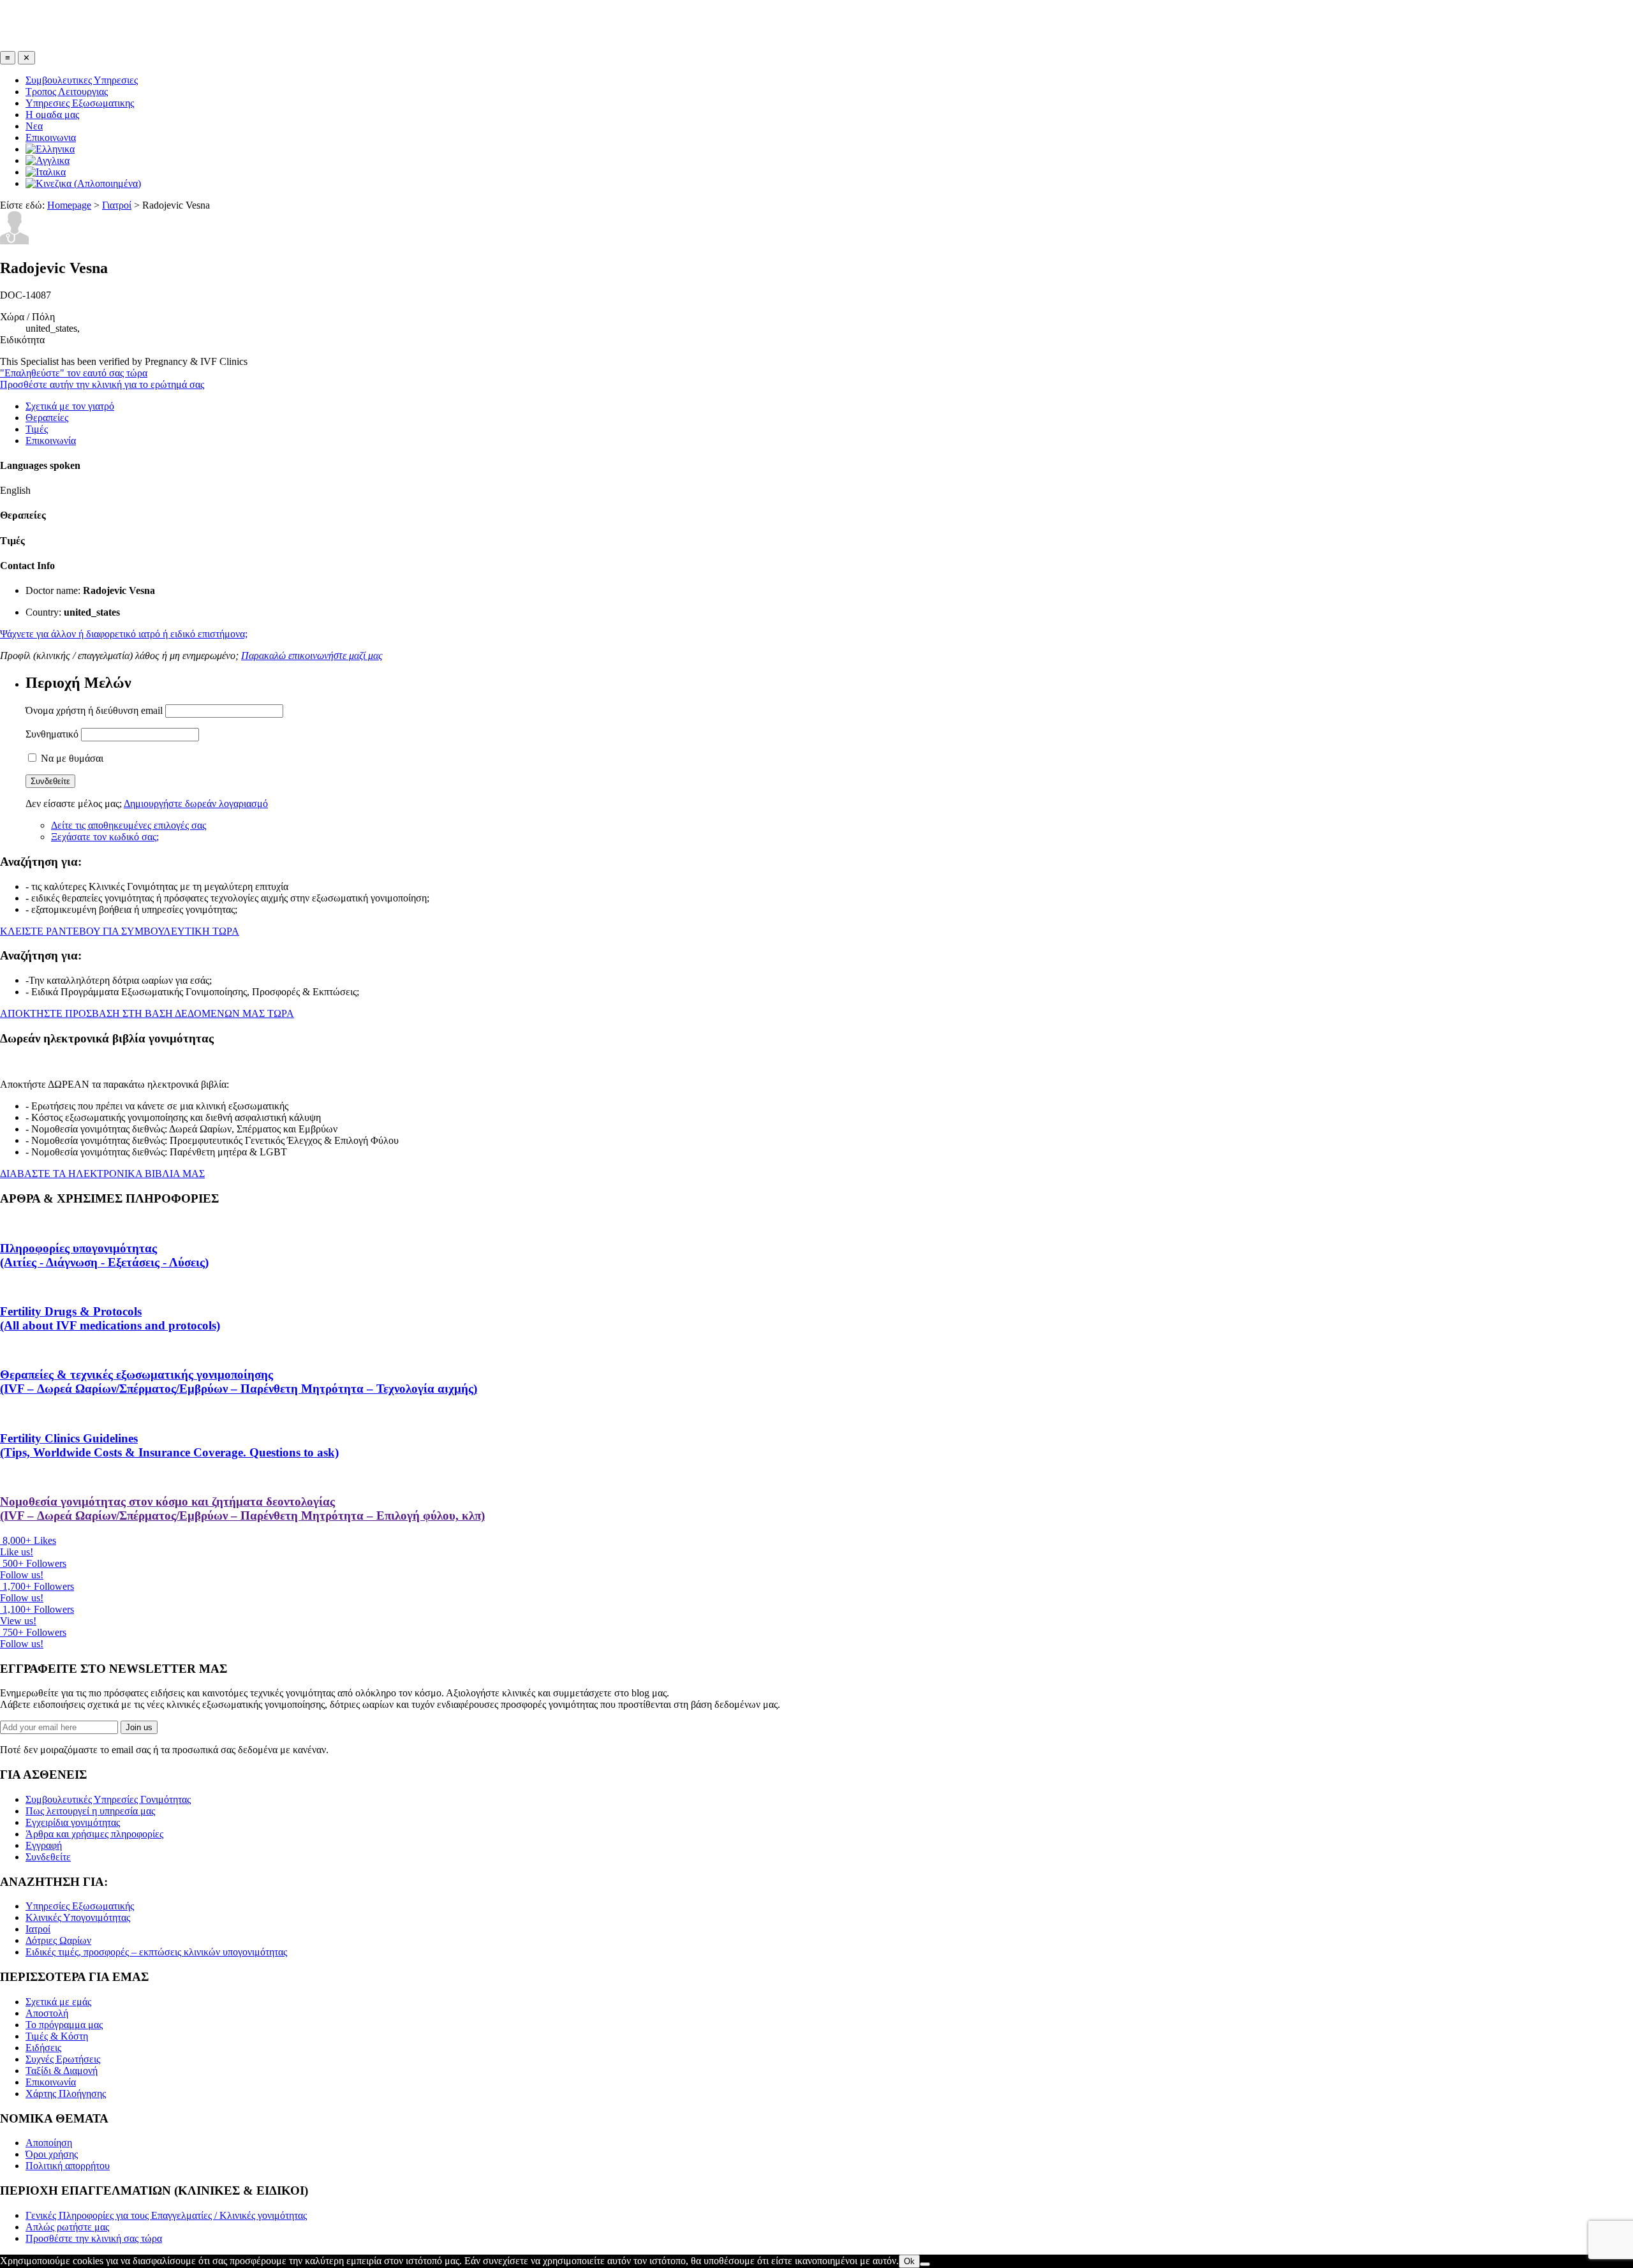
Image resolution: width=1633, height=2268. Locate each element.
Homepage (69, 205)
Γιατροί (117, 205)
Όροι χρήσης (52, 2154)
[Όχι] (925, 2264)
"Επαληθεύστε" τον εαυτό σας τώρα (74, 373)
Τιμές (37, 429)
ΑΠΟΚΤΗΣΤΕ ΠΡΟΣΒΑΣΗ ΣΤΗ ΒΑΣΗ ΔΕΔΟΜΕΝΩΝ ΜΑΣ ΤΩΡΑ (147, 1013)
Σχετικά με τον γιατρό (70, 406)
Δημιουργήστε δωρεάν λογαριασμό (196, 804)
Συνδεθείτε (48, 1857)
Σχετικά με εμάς (58, 2002)
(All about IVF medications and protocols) (110, 1318)
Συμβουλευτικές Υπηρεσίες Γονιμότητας (108, 1799)
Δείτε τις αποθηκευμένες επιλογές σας (129, 825)
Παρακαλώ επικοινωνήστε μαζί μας (312, 656)
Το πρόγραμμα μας (64, 2025)
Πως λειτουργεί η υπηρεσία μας (90, 1811)
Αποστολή (47, 2013)
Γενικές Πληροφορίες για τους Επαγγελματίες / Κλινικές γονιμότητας (166, 2215)
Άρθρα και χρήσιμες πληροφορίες (94, 1834)
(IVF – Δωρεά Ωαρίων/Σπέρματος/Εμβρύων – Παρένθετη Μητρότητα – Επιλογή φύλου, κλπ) (242, 1508)
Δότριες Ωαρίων (58, 1940)
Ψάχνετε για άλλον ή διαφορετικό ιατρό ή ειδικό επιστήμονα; (124, 634)
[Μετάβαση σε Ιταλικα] (46, 172)
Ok (909, 2261)
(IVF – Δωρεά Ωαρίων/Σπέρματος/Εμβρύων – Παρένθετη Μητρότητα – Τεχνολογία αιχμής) (239, 1382)
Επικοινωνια (51, 137)
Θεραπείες (47, 418)
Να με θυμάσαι (71, 758)
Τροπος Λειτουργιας (67, 92)
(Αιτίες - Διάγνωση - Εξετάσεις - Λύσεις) (104, 1255)
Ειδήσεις (43, 2048)
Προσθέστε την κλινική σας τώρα (94, 2238)
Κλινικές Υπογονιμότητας (78, 1917)
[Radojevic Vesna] (15, 241)
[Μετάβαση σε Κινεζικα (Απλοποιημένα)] (83, 183)
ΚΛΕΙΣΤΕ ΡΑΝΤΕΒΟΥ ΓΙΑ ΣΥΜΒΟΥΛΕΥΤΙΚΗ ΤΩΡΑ (120, 931)
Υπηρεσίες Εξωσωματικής (80, 1906)
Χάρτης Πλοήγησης (66, 2094)
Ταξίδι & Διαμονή (62, 2071)
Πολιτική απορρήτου (68, 2166)
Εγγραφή (44, 1845)
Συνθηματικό (52, 734)
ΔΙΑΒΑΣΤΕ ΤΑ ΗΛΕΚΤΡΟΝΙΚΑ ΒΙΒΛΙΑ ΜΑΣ (102, 1174)
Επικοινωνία (51, 441)
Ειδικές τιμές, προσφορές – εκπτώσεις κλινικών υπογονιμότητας (156, 1952)
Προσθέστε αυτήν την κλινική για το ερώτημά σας (102, 384)
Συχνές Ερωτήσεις (63, 2059)
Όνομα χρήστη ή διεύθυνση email (94, 710)
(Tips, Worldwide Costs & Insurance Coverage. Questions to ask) (169, 1445)
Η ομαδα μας (52, 115)
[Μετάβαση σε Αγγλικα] (48, 160)
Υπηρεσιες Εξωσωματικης (80, 103)
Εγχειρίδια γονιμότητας (73, 1822)
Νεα (34, 126)
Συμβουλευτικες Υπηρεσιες (82, 80)
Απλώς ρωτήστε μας (67, 2227)
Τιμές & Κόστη (57, 2036)
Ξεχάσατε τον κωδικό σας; (105, 837)
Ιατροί (38, 1929)
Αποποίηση (49, 2143)
